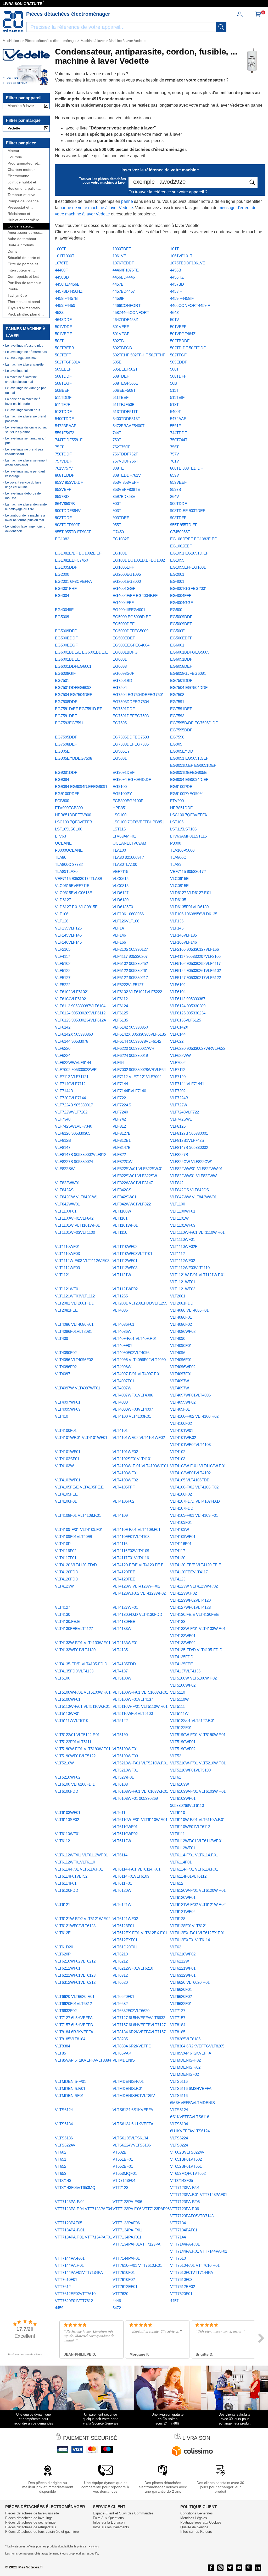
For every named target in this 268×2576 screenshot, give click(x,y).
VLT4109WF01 (183, 1537)
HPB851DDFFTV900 (73, 815)
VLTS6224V (65, 2145)
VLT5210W (64, 1763)
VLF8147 (63, 1147)
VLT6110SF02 (67, 1820)
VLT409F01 (180, 1409)
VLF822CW (122, 1162)
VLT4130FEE (124, 1621)
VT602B (119, 2152)
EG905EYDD (182, 751)
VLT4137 (120, 1671)
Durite (13, 251)
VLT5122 (120, 1721)
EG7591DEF (181, 709)
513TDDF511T (125, 412)
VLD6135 (178, 900)
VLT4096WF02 (183, 1367)
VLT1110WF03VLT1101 (132, 1254)
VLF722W (179, 1105)
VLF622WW (180, 1055)
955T (117, 525)
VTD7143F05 (182, 2180)
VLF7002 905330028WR (76, 1070)
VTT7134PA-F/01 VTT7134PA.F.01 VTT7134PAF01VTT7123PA (136, 2237)
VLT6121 (63, 1904)
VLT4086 (120, 1310)
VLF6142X (179, 1027)
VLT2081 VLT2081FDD (75, 1303)
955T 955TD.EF (184, 525)
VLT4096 (178, 1353)
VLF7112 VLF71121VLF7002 (137, 1077)
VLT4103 (178, 1459)
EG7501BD (122, 680)
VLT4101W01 (182, 1430)
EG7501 (62, 680)
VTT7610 (178, 2258)
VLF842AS (64, 1190)
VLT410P (63, 1544)
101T (174, 249)
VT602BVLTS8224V (187, 2152)
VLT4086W (122, 1331)
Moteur (13, 151)
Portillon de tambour (24, 283)
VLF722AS (122, 1105)
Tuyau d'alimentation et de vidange (25, 308)
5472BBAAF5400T (129, 426)
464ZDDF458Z (125, 320)
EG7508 (177, 695)
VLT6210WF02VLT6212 (75, 1961)
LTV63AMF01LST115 (188, 836)
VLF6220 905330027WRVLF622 (198, 1048)
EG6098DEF (181, 666)
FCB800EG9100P (128, 801)
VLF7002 (178, 1063)
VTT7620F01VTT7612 (74, 2301)
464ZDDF (63, 320)
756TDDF (63, 454)
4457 (174, 2301)
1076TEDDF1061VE (188, 263)
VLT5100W (122, 1678)
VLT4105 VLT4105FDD (190, 1480)
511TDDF (63, 397)
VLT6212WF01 (68, 1968)
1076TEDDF (123, 263)
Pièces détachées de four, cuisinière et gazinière (42, 2532)
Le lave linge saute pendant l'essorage (25, 474)
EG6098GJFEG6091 (188, 673)
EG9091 (120, 758)
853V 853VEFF (126, 482)
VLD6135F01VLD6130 (189, 907)
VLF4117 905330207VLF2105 (195, 956)
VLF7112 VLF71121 (72, 1077)
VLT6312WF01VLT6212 (75, 1982)
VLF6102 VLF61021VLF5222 (137, 992)
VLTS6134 (64, 2124)
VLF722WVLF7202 (71, 1112)
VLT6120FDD (67, 1890)
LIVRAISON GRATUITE (22, 4)
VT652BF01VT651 (186, 2166)
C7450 (118, 532)
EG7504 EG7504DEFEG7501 (138, 695)
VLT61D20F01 (125, 1947)
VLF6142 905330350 (130, 1027)
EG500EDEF (124, 638)
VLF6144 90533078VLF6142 (137, 1041)
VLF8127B (122, 1133)
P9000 (176, 843)
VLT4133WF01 (125, 1643)
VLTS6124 (64, 2110)
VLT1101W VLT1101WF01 (77, 1225)
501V (175, 320)
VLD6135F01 (124, 907)
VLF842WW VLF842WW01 (193, 1197)
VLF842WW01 (67, 1204)
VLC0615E (179, 879)
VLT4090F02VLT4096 (131, 1353)
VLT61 (176, 1777)
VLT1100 (178, 1204)
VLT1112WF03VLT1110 (190, 1268)
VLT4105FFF (124, 1487)
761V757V (64, 468)
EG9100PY (122, 794)
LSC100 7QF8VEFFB (74, 822)
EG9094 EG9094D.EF (189, 779)
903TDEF (121, 518)
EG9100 (120, 787)
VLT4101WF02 (125, 1452)
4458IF (176, 291)
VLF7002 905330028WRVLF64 (139, 1070)
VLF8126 (178, 1126)
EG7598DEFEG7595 (131, 744)
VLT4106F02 (123, 1501)
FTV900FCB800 (69, 808)
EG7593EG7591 (69, 723)
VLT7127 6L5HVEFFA (74, 2018)
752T (59, 447)
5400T (175, 412)
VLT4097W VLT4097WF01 (78, 1388)
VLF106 (62, 914)
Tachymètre (17, 295)
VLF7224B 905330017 (74, 1105)
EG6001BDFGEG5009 (190, 652)
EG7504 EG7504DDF (189, 688)
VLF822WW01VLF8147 (133, 1183)
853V (175, 475)
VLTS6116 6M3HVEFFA (191, 2088)
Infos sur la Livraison (109, 2522)
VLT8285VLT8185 (185, 2039)
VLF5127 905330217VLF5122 (196, 978)
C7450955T (180, 532)
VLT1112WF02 (183, 1261)
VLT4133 (178, 1621)
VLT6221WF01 (183, 1968)
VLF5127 (63, 978)
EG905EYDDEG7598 (74, 758)
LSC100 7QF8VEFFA (189, 815)
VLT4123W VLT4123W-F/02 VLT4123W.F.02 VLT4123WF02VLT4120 (194, 1593)
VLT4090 (178, 1338)
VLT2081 (178, 1296)
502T (59, 341)
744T (117, 433)
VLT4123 (178, 1579)
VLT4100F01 (66, 1430)
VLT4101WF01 (68, 1452)
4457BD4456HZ (69, 291)
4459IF (118, 298)
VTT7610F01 (66, 2279)
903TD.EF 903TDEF (188, 511)
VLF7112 (178, 1070)
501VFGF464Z (183, 334)
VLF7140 (178, 1077)
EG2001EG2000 (127, 581)
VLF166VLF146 (183, 942)
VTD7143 (63, 2180)
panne (127, 201)
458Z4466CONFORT (131, 313)
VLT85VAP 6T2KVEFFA (191, 2053)
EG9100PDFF (67, 794)
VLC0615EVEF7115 (72, 886)
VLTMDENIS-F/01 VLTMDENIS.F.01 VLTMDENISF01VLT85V (134, 2088)
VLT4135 (120, 1650)
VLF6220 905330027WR (133, 1048)
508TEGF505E (125, 383)
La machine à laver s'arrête (24, 365)
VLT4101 (120, 1430)
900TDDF (178, 504)
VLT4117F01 (66, 1558)
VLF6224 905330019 (130, 1055)
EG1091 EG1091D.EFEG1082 (139, 560)
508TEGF (63, 383)
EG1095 (177, 560)
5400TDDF (64, 419)
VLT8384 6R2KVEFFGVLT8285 (197, 2046)
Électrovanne (18, 176)
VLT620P (63, 1954)
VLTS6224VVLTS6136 (132, 2145)
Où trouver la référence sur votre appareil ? (168, 192)
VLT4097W (180, 1381)
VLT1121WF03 (183, 1289)
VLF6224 (63, 1055)
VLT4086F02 (181, 1324)
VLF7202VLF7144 (70, 1098)
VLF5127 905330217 (130, 978)
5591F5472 (65, 433)
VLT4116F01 (181, 1544)
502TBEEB (65, 348)
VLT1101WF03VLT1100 (75, 1232)
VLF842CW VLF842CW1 (76, 1197)
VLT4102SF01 (67, 1459)
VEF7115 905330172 (188, 871)
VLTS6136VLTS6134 (130, 2138)
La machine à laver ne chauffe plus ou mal (21, 379)
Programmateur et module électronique (24, 163)
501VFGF (121, 334)
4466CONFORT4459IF (190, 305)
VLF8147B (122, 1147)
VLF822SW (65, 1169)
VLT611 (119, 1813)
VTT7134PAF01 (184, 2230)
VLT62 (176, 1947)
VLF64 (118, 1063)
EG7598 (177, 737)
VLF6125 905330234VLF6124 (80, 1020)
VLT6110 (178, 1813)
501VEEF (121, 327)
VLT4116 (120, 1544)
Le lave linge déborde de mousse (23, 496)
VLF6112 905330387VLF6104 (80, 1006)
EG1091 (120, 553)
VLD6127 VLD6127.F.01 (191, 893)
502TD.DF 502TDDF (188, 348)
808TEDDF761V (127, 475)
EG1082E (121, 539)
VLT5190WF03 (125, 1756)
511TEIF (177, 397)
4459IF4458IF (182, 298)
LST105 (177, 822)
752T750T (121, 447)
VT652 (61, 2166)
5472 (117, 2308)
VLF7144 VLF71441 (187, 1084)
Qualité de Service (194, 2527)
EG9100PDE (181, 787)
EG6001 (177, 645)
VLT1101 (120, 1218)
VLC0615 (121, 879)
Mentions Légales (194, 2518)
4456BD (62, 277)
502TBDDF (180, 341)
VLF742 (119, 1119)
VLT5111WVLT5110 (72, 1721)
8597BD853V (124, 496)
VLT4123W (64, 1586)
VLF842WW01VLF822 (132, 1204)
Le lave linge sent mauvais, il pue (26, 441)
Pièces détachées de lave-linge (29, 2518)
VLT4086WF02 (183, 1331)
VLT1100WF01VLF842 (74, 1218)
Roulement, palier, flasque (23, 189)
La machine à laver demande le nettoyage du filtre (26, 507)
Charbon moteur (21, 170)
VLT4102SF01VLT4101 (132, 1459)
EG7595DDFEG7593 (131, 737)
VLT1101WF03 (183, 1225)
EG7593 (177, 716)
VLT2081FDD (182, 1303)
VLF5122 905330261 (130, 971)
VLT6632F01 (181, 2004)
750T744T (179, 440)
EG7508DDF (66, 702)
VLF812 (119, 1126)
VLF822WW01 (67, 1183)
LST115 (119, 829)
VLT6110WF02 (125, 1834)
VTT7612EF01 (125, 2287)
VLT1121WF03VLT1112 (75, 1296)
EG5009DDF (181, 617)
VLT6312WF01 (183, 1975)
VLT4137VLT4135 (185, 1671)
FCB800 (62, 801)
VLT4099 (120, 1402)
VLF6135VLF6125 (186, 1020)
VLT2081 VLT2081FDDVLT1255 (140, 1303)
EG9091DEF (124, 772)
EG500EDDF (66, 638)
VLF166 (119, 942)
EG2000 (62, 574)
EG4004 (62, 596)
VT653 (61, 2173)
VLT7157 (178, 2018)
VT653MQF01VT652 (188, 2173)
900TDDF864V (68, 511)
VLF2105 (63, 949)
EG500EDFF (181, 638)
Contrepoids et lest (23, 277)
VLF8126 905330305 (73, 1133)
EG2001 (177, 574)
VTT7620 (120, 2294)
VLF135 (177, 921)
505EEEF (63, 369)
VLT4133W (122, 1629)
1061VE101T (181, 256)
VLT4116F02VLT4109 (131, 1551)
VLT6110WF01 (68, 1834)
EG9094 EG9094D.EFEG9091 (81, 787)
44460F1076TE (126, 270)
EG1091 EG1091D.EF (189, 553)
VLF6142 (63, 1027)
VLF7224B (179, 1098)
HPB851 (120, 808)
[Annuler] (46, 106)
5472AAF (178, 419)
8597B (176, 489)
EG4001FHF (66, 588)
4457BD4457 (124, 291)
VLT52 (176, 1756)
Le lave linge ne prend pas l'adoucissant (24, 452)
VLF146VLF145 (68, 942)
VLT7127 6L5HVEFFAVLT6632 (139, 2018)
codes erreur (17, 83)
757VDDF (63, 461)
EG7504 (120, 688)
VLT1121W (122, 1275)
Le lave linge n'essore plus (24, 346)
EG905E (62, 751)
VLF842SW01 (124, 1197)
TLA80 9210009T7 (128, 857)
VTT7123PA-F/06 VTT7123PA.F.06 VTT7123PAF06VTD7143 (192, 2209)
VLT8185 (178, 2032)
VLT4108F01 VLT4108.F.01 (78, 1515)
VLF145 (177, 928)
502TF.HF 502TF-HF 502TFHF (139, 355)
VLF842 (177, 1183)
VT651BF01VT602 (186, 2159)
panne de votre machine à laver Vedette (96, 208)
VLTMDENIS (124, 2060)
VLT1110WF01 (67, 1246)
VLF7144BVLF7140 (129, 1091)
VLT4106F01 (66, 1501)
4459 (59, 2308)
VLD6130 (121, 900)
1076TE (62, 263)
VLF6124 (120, 1006)
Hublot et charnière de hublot (26, 220)
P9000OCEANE (69, 850)
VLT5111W (179, 1713)
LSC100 (119, 815)
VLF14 (118, 928)
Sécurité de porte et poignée (24, 258)
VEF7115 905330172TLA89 (78, 879)
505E (117, 362)
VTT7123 (120, 2188)
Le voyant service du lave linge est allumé (23, 485)
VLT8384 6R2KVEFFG (132, 2046)
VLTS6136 (64, 2138)
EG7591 (177, 702)
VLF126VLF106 (126, 921)
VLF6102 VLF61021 (72, 992)
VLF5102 (63, 963)
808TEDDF (65, 475)
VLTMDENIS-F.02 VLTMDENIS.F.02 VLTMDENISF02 (185, 2067)
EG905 (176, 744)
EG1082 (62, 539)
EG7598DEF (66, 744)
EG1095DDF (66, 567)
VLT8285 (120, 2039)
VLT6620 (120, 1982)
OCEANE (63, 843)
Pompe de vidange (23, 201)
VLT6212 (120, 1961)
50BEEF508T (124, 390)
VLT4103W (64, 1466)
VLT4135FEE (182, 1664)
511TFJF (63, 404)
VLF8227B (179, 1154)
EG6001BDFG (125, 652)
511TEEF (121, 397)
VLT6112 (62, 1841)
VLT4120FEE (124, 1579)
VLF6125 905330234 (188, 1013)
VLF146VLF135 (183, 935)
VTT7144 (178, 2237)
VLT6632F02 (66, 2011)
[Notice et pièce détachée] (13, 22)
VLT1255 (120, 1296)
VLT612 (177, 1883)
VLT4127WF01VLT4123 (190, 1607)
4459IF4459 (65, 305)
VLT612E (63, 1933)
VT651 (61, 2159)
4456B (176, 270)
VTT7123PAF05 (69, 2223)
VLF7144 (120, 1084)
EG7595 (120, 723)
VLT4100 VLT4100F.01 (132, 1416)
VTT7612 (63, 2287)
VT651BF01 (123, 2159)
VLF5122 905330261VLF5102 (196, 971)
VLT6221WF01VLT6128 (75, 1975)
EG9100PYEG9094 (187, 794)
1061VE (119, 256)
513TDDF (63, 412)
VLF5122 (63, 971)
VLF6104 (178, 992)
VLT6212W (180, 1961)
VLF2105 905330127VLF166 (194, 949)
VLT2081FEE (66, 1310)
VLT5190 (120, 1735)
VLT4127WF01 (125, 1607)
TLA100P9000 (182, 850)
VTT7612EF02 (183, 2287)
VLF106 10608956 (128, 914)
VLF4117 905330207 (130, 956)
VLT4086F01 (123, 1324)
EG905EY (121, 751)
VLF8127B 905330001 (189, 1133)
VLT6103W (180, 1784)
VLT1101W (179, 1218)
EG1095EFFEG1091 (188, 567)
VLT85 (60, 2053)
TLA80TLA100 (125, 864)
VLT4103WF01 (68, 1480)
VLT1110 (120, 1232)
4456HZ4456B (67, 284)
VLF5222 (63, 985)
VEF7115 (120, 871)
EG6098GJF (123, 673)
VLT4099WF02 (183, 1402)
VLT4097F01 (181, 1374)
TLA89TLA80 (66, 871)
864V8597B (65, 504)
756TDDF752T (125, 454)
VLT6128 (178, 1919)
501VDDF (63, 327)
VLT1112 (177, 1254)
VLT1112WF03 (125, 1268)
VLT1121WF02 (125, 1289)
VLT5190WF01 (125, 1749)
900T (117, 504)
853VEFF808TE (126, 489)
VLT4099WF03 (68, 1409)
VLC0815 (121, 886)
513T (174, 404)
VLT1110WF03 (67, 1254)
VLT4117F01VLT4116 (131, 1558)
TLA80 (61, 857)
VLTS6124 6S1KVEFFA (133, 2110)
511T (174, 390)
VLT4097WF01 (68, 1402)
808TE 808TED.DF (186, 468)
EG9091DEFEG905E (188, 772)
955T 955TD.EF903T (73, 532)
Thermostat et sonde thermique (25, 302)
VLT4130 (63, 1614)
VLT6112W (122, 1841)
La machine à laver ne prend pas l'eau (26, 419)
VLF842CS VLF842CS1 (191, 1190)
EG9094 (62, 779)
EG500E (177, 631)
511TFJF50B (124, 404)
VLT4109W (180, 1529)
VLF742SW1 (181, 1119)
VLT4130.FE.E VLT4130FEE (194, 1614)
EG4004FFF (181, 596)
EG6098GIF (65, 673)
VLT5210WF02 (68, 1777)
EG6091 (120, 659)
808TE (118, 468)
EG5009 (62, 617)
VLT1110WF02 (125, 1246)
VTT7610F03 (181, 2279)
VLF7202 (178, 1091)
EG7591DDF (124, 709)
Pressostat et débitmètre (18, 207)
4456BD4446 (124, 277)
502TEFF (63, 355)
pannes (12, 77)
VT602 (61, 2152)
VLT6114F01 (66, 1883)
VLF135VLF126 (68, 928)
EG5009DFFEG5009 (130, 631)
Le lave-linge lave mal (21, 358)
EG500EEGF (66, 645)
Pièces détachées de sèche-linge (30, 2522)
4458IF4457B (66, 298)
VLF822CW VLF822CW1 (192, 1162)
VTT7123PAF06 (126, 2223)
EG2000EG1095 (127, 574)
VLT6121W (122, 1904)
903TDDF (63, 518)
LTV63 (60, 836)
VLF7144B (64, 1091)
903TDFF (178, 518)
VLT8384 (63, 2046)
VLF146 (119, 935)
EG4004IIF (64, 610)
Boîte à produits (21, 245)
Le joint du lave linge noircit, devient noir (25, 529)
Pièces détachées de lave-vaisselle (32, 2513)
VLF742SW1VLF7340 (74, 1126)
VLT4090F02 (66, 1353)
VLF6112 (120, 999)
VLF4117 (63, 956)
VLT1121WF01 (68, 1289)
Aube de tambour (22, 239)
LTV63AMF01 (124, 836)
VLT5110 (178, 1692)
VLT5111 (177, 1706)
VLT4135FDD (124, 1664)
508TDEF (121, 376)
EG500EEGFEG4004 (131, 645)
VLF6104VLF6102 (70, 999)
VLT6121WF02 (125, 1919)
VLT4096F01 (181, 1360)
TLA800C (178, 857)
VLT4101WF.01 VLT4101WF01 (81, 1438)
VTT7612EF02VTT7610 (75, 2294)
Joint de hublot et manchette (22, 182)
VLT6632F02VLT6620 (131, 2011)
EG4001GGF (124, 588)
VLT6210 (120, 1954)
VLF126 (62, 921)
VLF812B (63, 1140)
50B (174, 383)
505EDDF (179, 362)
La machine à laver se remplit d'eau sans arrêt (26, 463)
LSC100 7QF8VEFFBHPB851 (138, 822)
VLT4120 (178, 1558)
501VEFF (178, 327)
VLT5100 (63, 1678)
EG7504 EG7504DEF (74, 695)
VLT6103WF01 (68, 1813)
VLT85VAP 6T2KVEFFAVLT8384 (83, 2060)
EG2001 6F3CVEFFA (73, 581)
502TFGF (178, 355)
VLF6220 (63, 1048)
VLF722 (119, 1098)
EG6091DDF (181, 659)
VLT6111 (177, 1834)
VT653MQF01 (125, 2173)
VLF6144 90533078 (72, 1041)
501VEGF (63, 334)
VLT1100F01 (66, 1211)
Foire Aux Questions (108, 2518)
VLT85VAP (122, 2053)
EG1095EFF (123, 567)
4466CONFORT (127, 305)
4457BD (177, 284)
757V (175, 454)
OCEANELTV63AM (129, 843)
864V (175, 496)
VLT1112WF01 (125, 1261)
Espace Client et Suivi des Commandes (123, 2513)
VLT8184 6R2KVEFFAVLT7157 (139, 2032)
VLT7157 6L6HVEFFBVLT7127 (139, 2025)
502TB (118, 341)
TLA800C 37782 (69, 864)
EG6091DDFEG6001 (73, 666)
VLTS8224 (179, 2145)
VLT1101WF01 (125, 1225)
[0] (258, 16)
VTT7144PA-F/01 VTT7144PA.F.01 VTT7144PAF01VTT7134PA (79, 2265)
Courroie (15, 157)
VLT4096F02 (66, 1367)
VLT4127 (63, 1607)
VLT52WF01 (123, 1777)
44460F (61, 270)
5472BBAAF (66, 426)
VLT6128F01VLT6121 (189, 1926)
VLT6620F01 (123, 1996)
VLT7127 (178, 2011)
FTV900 (177, 801)
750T (117, 440)
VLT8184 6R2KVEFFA (74, 2032)
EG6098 (120, 666)
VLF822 (119, 1154)
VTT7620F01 (181, 2294)
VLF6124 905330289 (188, 1006)
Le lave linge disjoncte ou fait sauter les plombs (26, 430)
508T (174, 369)
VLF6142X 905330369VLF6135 (139, 1034)
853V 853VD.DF (69, 482)
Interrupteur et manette (19, 270)
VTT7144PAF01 (126, 2258)
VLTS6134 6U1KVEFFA (133, 2124)
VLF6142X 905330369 (74, 1034)
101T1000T (65, 256)
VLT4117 (178, 1551)
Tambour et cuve (21, 195)
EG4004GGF (182, 603)
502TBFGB (122, 348)
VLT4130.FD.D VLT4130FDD (137, 1614)
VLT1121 (62, 1275)
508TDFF (178, 376)
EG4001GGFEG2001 (189, 588)
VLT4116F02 (66, 1551)
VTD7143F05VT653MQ (75, 2188)
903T (117, 511)
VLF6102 (178, 985)
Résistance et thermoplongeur (21, 214)
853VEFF (63, 489)
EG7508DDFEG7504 (131, 702)
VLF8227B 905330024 (74, 1162)
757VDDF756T (125, 461)
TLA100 (119, 850)
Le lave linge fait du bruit (23, 410)
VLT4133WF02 (183, 1643)
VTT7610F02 (124, 2279)
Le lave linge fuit (17, 371)
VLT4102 (178, 1452)
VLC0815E (179, 886)
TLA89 (176, 864)
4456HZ (177, 277)
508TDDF (63, 376)
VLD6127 (121, 893)
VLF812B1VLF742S (187, 1140)
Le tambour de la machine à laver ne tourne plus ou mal (25, 518)
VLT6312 (120, 1975)
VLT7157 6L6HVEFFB (74, 2025)
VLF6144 (178, 1034)
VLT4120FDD (67, 1579)
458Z (59, 313)
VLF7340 (63, 1119)
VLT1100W (122, 1211)
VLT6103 (120, 1784)
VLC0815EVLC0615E (74, 893)
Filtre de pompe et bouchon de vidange (24, 264)
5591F (175, 426)
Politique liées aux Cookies (201, 2522)
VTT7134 (178, 2223)
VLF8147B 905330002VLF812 (81, 1154)
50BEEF (62, 390)
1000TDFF (122, 249)
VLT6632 (120, 2004)
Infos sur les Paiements (111, 2527)
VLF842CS (122, 1190)
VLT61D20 (64, 1947)
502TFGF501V (68, 362)
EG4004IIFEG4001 (129, 610)
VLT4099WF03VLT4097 (133, 1409)
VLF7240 (120, 1112)
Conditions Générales (197, 2513)
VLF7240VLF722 (185, 1112)
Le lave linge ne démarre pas (26, 352)
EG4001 (177, 581)
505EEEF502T (125, 369)
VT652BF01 (123, 2166)
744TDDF (178, 433)
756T (174, 447)
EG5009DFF (66, 631)
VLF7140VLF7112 (70, 1084)
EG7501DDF (181, 680)
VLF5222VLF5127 (128, 985)
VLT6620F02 (181, 1996)
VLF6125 (120, 1013)
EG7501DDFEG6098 (73, 688)
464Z (174, 313)
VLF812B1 (122, 1140)
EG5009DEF (181, 624)
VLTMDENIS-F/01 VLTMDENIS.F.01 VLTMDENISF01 (71, 2088)
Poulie (13, 289)
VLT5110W (179, 1699)
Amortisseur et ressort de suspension (26, 233)
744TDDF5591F (69, 440)
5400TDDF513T (126, 419)
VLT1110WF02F (184, 1246)
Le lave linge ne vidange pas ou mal (26, 390)
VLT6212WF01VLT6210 (133, 1968)
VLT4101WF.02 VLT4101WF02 (139, 1438)
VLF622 (177, 1041)
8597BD (62, 496)
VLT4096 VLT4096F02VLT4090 (139, 1360)
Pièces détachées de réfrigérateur (31, 2527)
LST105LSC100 (69, 829)
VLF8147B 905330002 (189, 1147)
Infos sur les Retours (196, 2532)
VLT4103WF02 (125, 1480)
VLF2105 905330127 (130, 949)
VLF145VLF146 (68, 935)
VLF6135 (120, 1020)
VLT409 (62, 1338)
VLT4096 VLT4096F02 (74, 1360)
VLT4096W (122, 1367)
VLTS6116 (179, 2081)
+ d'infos (94, 2547)
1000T (60, 249)
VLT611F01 (122, 1883)
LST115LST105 (183, 829)
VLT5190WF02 (183, 1749)
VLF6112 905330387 (188, 999)
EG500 (176, 610)
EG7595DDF (66, 737)
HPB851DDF (181, 808)
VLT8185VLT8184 (70, 2039)
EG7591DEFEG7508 (131, 716)
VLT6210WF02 (183, 1954)
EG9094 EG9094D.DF (132, 779)
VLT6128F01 (123, 1926)
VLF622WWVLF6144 (73, 1063)
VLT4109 (120, 1515)
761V (175, 461)
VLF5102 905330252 (130, 963)
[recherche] (221, 27)
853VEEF (178, 482)
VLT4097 (63, 1374)
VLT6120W (122, 1890)
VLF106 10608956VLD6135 (194, 914)
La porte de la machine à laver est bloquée (23, 401)
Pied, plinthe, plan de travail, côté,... (25, 314)
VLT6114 (120, 1855)
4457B (118, 284)
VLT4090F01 (181, 1346)
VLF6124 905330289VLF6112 (80, 1013)
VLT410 (62, 1416)
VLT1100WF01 (183, 1211)
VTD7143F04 (124, 2180)
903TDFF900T (67, 525)
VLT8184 (178, 2025)
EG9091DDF (66, 772)
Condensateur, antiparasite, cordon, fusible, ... (25, 226)
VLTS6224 (179, 2138)
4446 (117, 2301)
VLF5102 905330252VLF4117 (195, 963)
